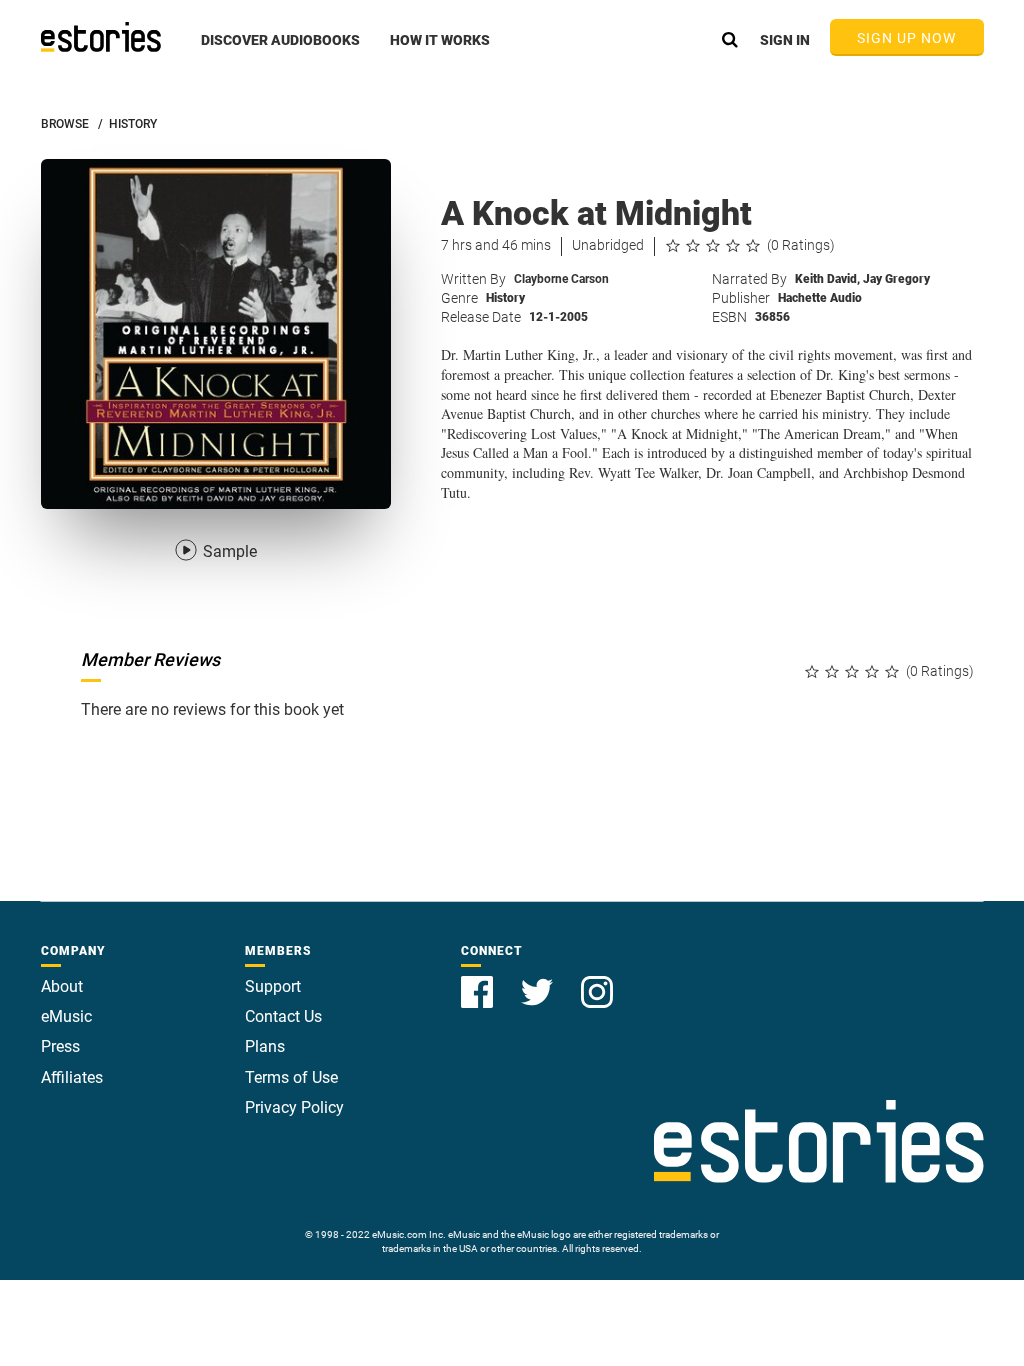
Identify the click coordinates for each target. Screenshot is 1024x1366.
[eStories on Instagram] (597, 980)
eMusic (66, 1016)
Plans (265, 1046)
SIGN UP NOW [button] (907, 38)
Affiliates (72, 1077)
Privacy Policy (294, 1107)
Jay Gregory (896, 279)
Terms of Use (291, 1077)
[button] (280, 51)
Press (60, 1046)
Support (273, 986)
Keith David (827, 279)
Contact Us (283, 1016)
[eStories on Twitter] (539, 980)
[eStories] (101, 37)
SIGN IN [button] (785, 40)
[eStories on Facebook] (479, 980)
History (505, 298)
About (62, 986)
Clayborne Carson (561, 279)
